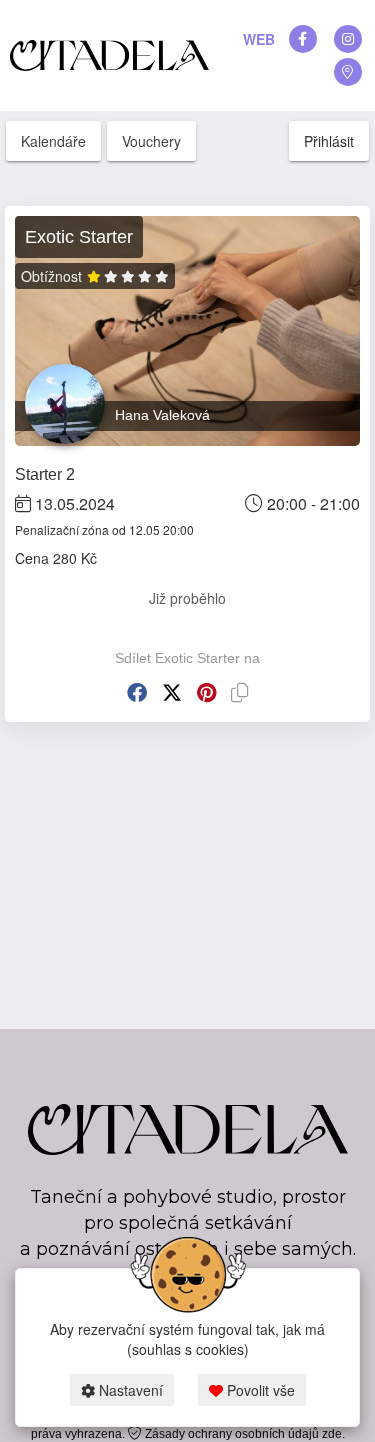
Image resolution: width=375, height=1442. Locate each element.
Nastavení (129, 1390)
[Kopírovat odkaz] (240, 692)
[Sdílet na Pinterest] (206, 692)
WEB (259, 39)
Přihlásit (329, 141)
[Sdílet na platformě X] (172, 692)
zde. (333, 1434)
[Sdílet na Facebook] (137, 692)
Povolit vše (259, 1390)
